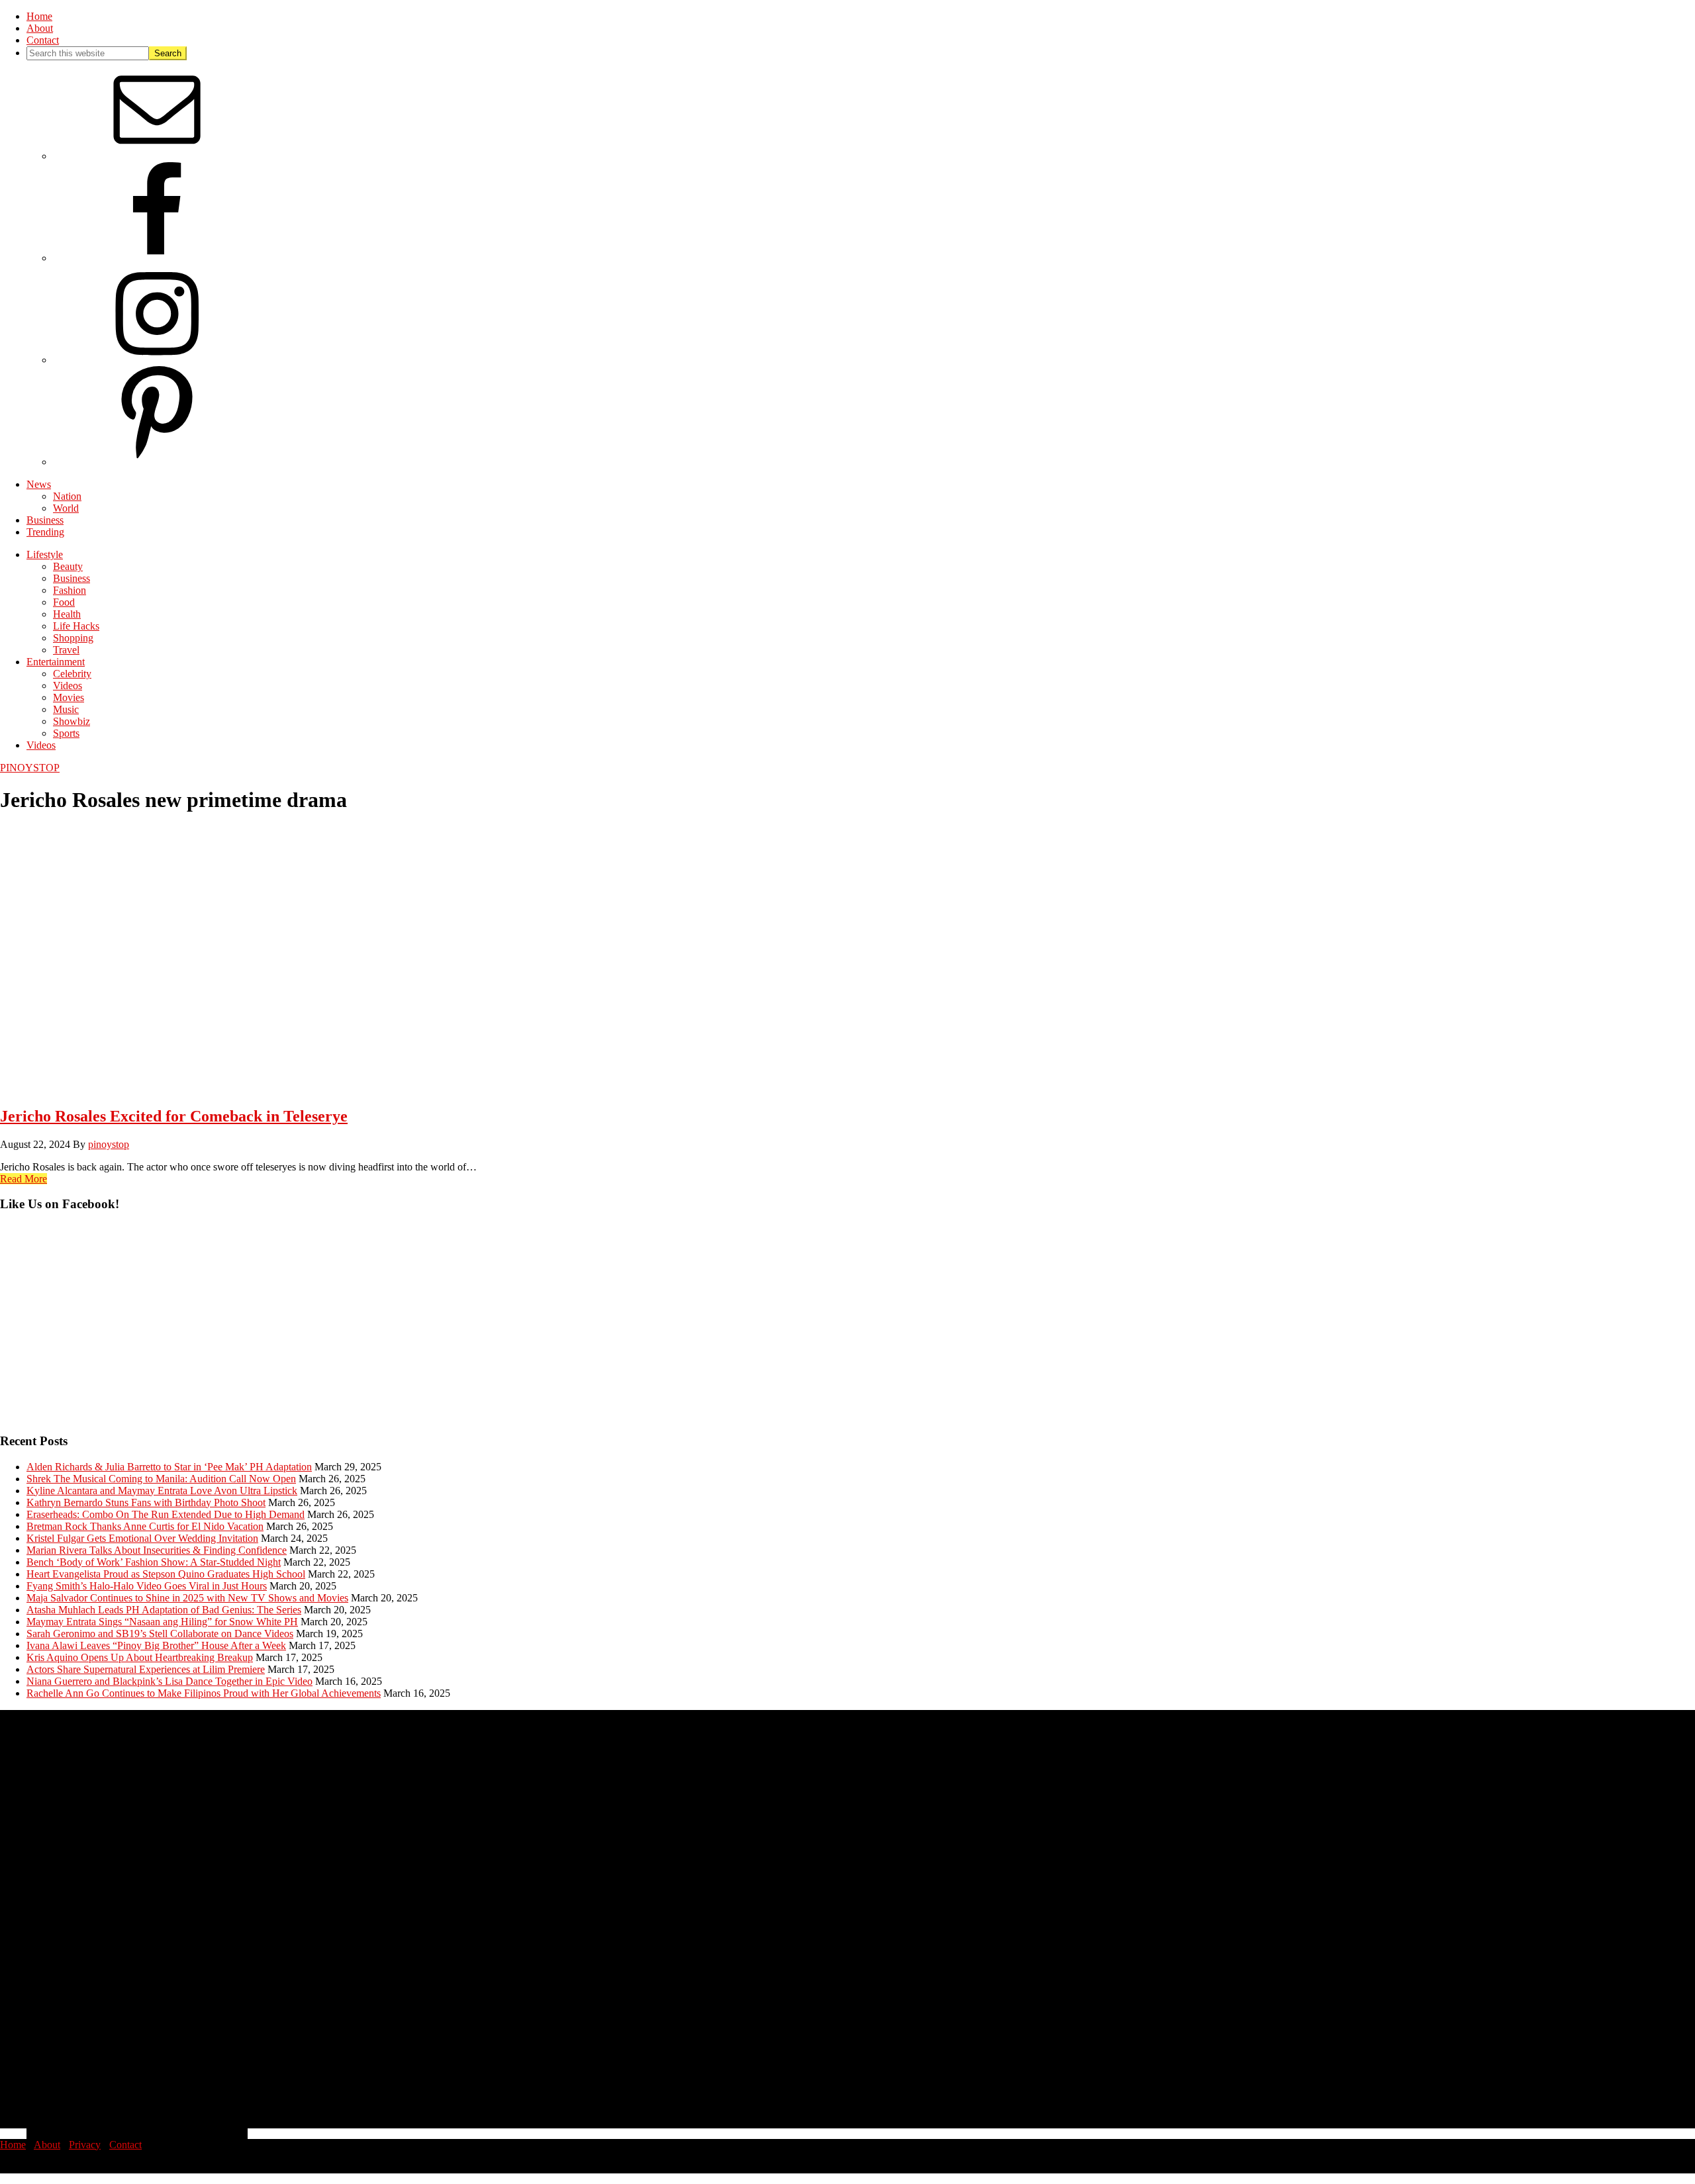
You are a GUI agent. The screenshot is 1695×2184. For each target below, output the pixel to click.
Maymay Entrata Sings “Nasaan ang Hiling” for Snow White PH (162, 1622)
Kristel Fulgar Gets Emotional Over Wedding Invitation (142, 1538)
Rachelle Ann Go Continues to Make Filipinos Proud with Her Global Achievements (204, 1693)
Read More (24, 1179)
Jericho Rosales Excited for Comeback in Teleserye (174, 1116)
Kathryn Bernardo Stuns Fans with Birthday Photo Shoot (146, 1502)
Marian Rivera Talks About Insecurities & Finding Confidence (157, 1550)
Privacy (85, 2145)
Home (13, 2145)
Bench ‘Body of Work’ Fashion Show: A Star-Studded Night (154, 1562)
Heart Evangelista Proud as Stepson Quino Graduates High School (166, 1574)
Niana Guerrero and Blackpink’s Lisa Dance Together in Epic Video (169, 1681)
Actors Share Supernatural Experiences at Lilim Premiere (146, 1669)
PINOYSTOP (30, 768)
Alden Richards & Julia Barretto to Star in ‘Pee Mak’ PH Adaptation (169, 1467)
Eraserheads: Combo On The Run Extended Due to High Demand (166, 1514)
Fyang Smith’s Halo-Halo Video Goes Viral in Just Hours (147, 1586)
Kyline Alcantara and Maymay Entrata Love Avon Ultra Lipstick (162, 1491)
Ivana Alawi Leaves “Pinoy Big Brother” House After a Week (156, 1645)
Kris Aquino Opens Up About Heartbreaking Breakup (140, 1657)
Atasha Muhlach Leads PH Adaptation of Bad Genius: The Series (164, 1610)
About (47, 2145)
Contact (125, 2145)
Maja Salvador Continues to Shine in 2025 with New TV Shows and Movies (187, 1598)
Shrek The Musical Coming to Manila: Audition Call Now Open (161, 1479)
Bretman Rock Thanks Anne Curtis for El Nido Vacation (145, 1526)
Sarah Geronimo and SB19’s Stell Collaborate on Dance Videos (160, 1634)
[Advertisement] (397, 1329)
